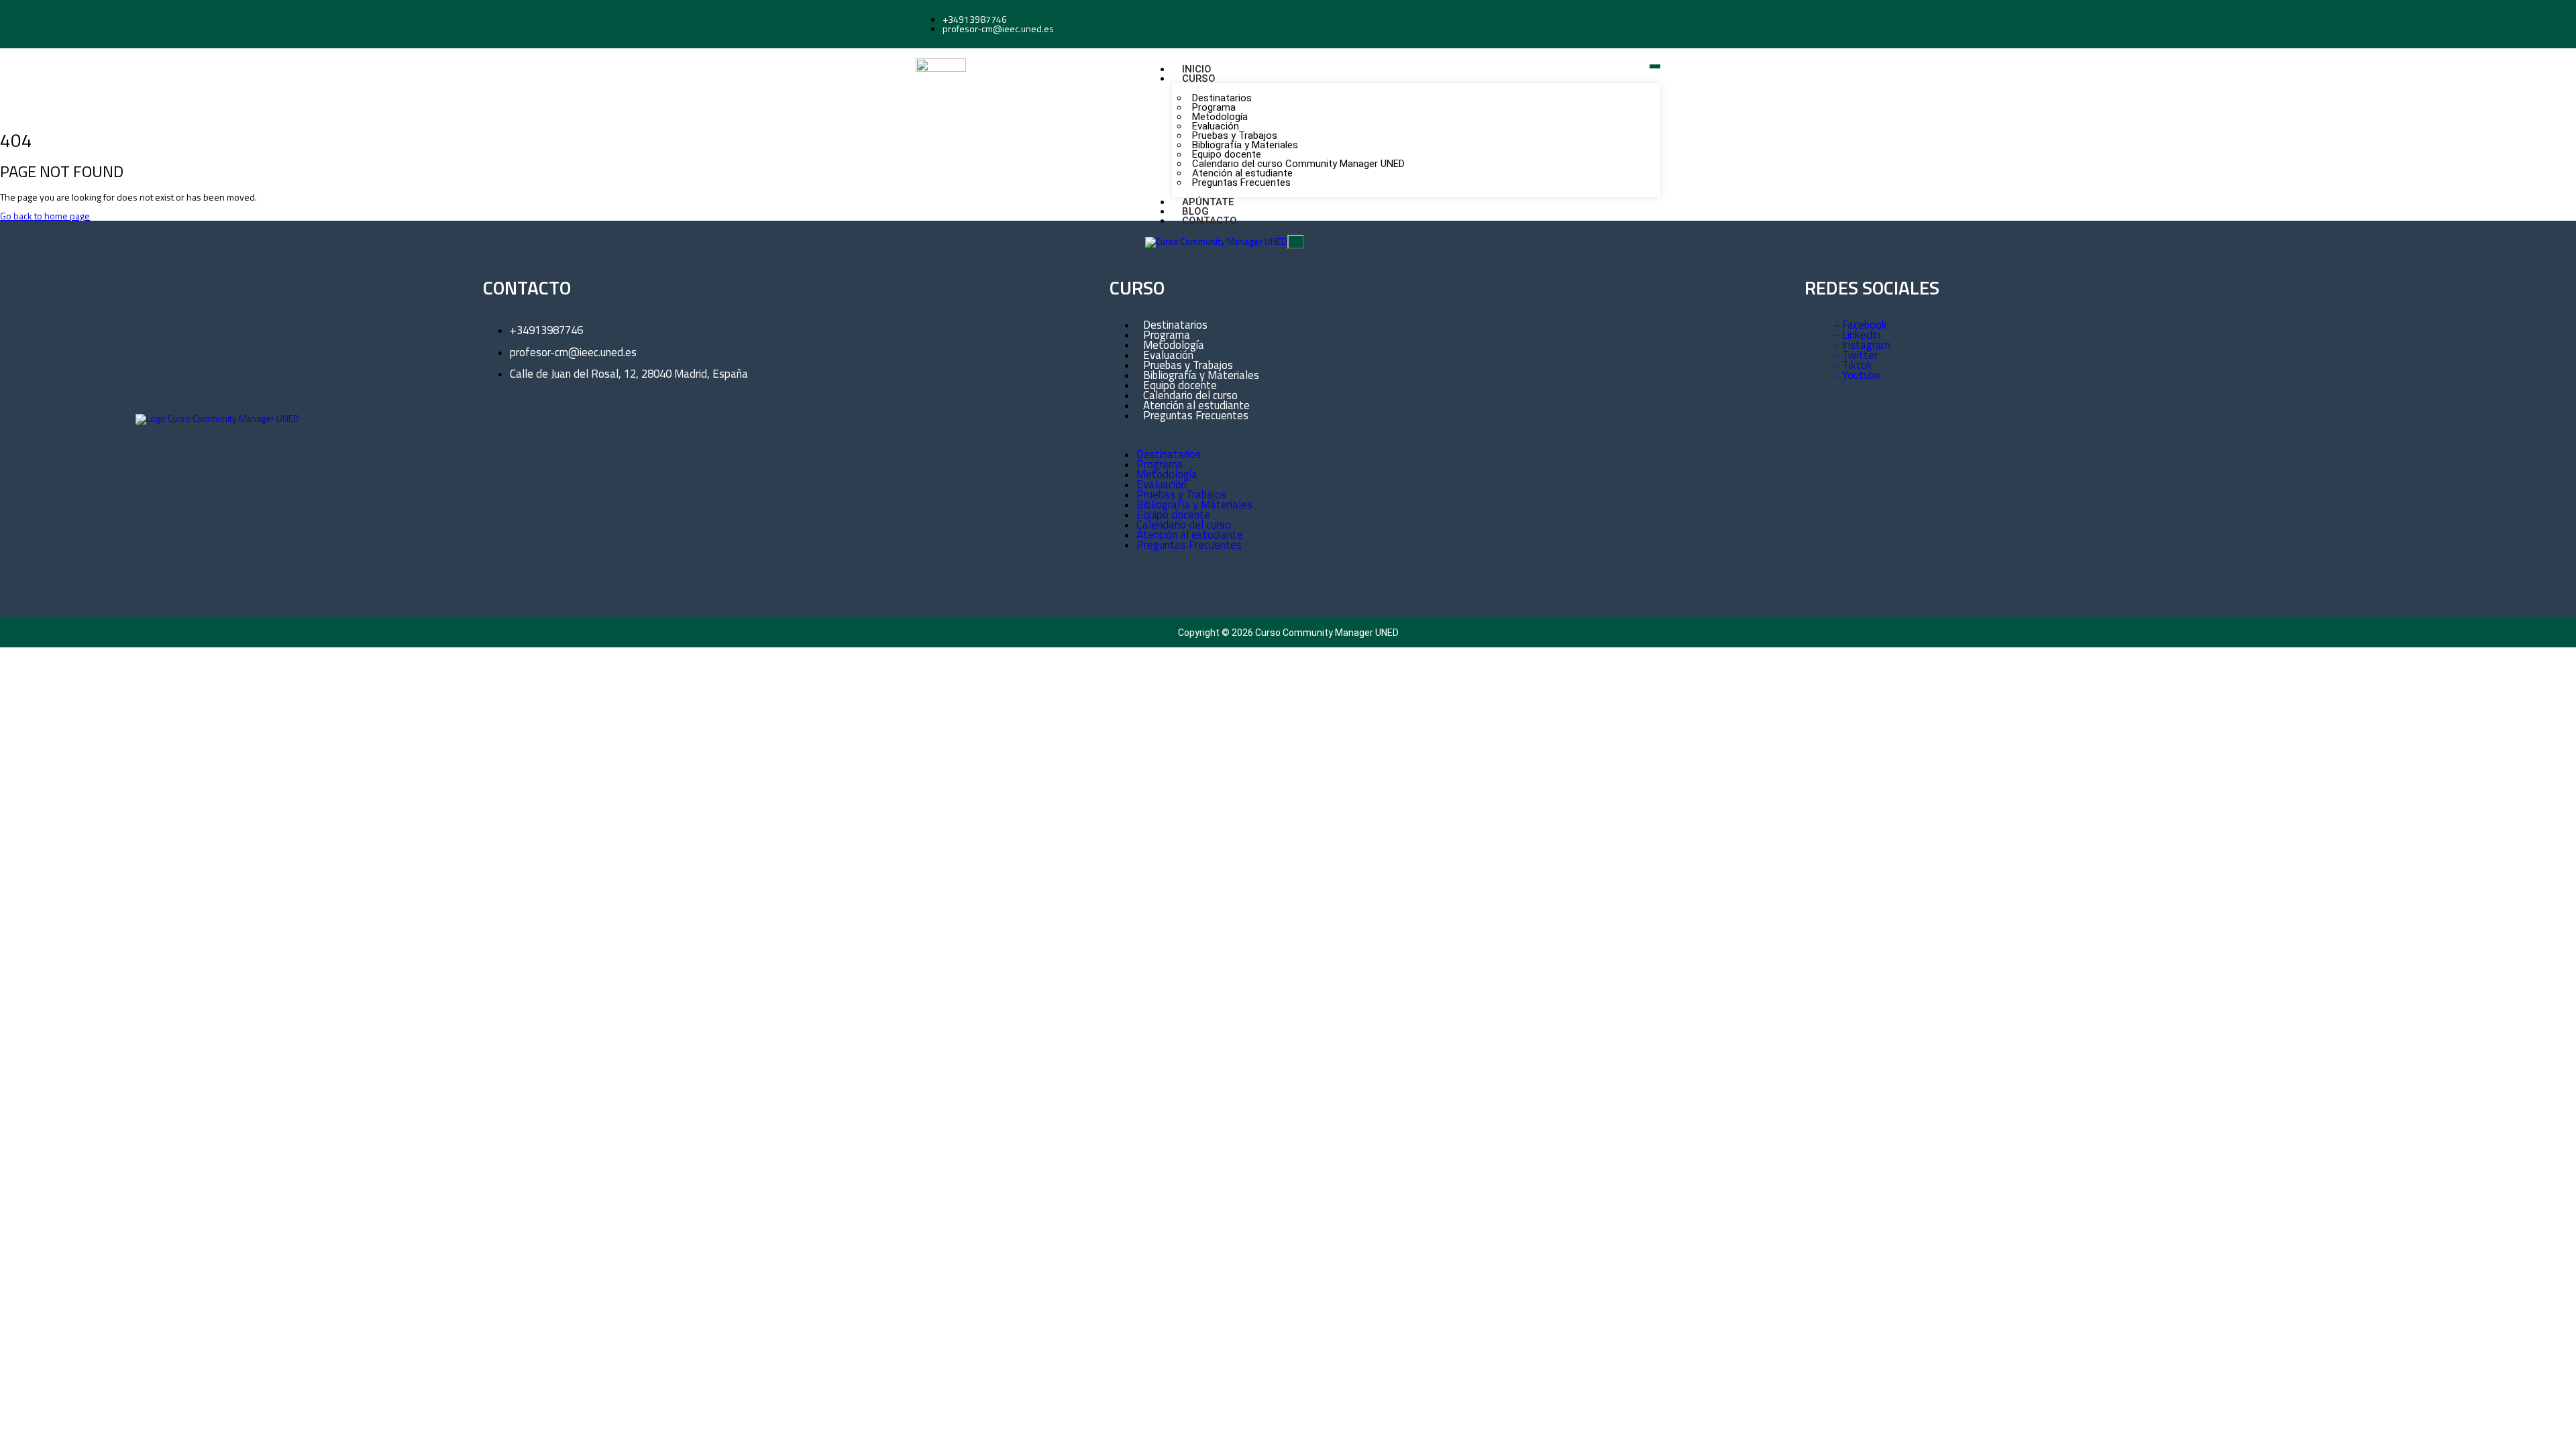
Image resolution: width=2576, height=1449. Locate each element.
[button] (1416, 435)
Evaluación (1162, 484)
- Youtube (1858, 375)
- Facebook (1861, 325)
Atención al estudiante (1190, 535)
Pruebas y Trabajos (1181, 494)
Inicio (1197, 69)
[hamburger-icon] (1655, 66)
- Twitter (1856, 355)
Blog (1195, 211)
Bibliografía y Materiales (1194, 504)
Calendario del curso (1184, 525)
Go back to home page (45, 216)
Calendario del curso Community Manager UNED (1298, 164)
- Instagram (1863, 345)
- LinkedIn (1858, 335)
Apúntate (1208, 202)
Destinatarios (1169, 454)
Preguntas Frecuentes (1241, 182)
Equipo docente (1173, 515)
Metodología (1167, 474)
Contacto (1210, 221)
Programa (1160, 464)
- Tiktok (1854, 365)
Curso (1199, 78)
